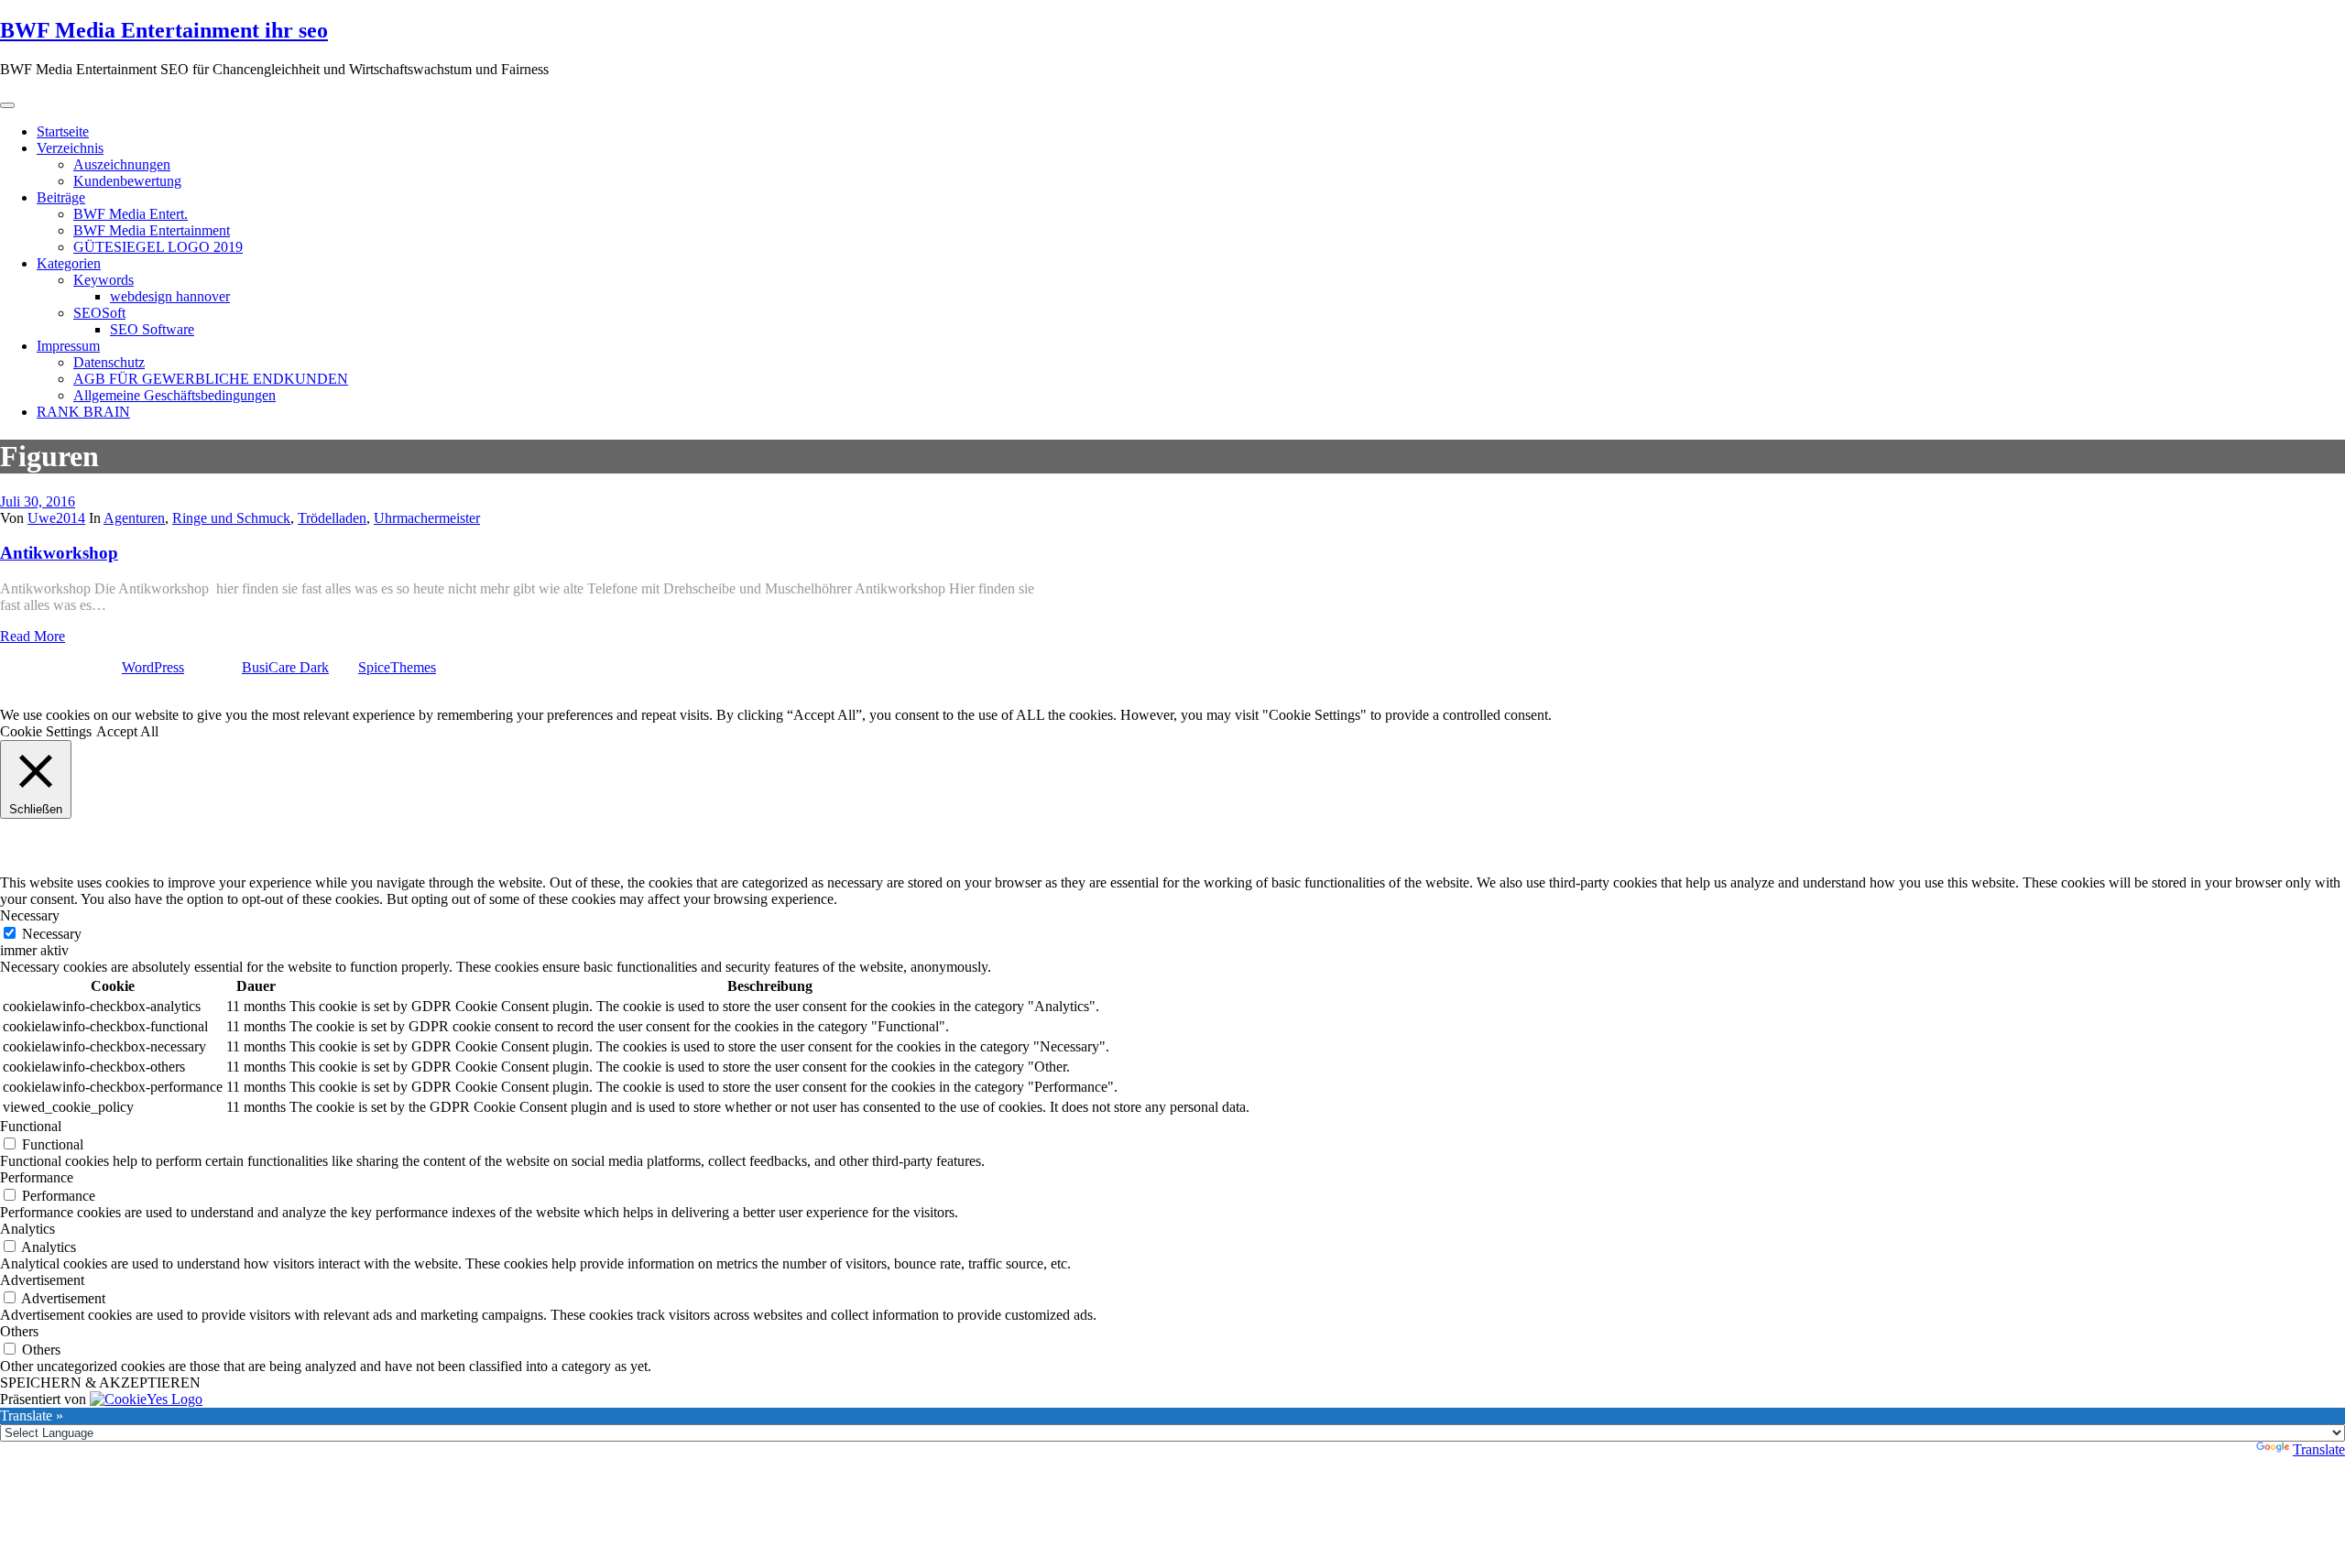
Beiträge (61, 197)
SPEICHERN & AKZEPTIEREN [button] (100, 1383)
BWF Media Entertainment (152, 230)
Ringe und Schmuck (231, 518)
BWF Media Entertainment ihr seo (164, 30)
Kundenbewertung (127, 181)
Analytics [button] (27, 1229)
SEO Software (152, 329)
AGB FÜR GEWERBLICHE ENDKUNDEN (211, 379)
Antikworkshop (59, 553)
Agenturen (134, 518)
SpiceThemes (397, 667)
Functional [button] (31, 1126)
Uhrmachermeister (427, 518)
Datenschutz (109, 362)
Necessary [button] (30, 915)
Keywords (104, 280)
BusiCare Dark (285, 667)
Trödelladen (332, 518)
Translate (2319, 1449)
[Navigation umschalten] (7, 105)
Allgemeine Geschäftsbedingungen (175, 395)
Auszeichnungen (122, 164)
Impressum (68, 346)
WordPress (153, 667)
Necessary (52, 934)
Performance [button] (37, 1177)
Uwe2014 (56, 518)
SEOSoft (99, 313)
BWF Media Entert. (131, 214)
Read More (33, 636)
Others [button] (19, 1331)
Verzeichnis (70, 148)
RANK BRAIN (83, 412)
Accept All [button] (127, 731)
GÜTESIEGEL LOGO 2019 (158, 247)
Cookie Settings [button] (46, 731)
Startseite (63, 131)
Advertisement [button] (42, 1280)
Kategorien (69, 263)
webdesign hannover (170, 296)
